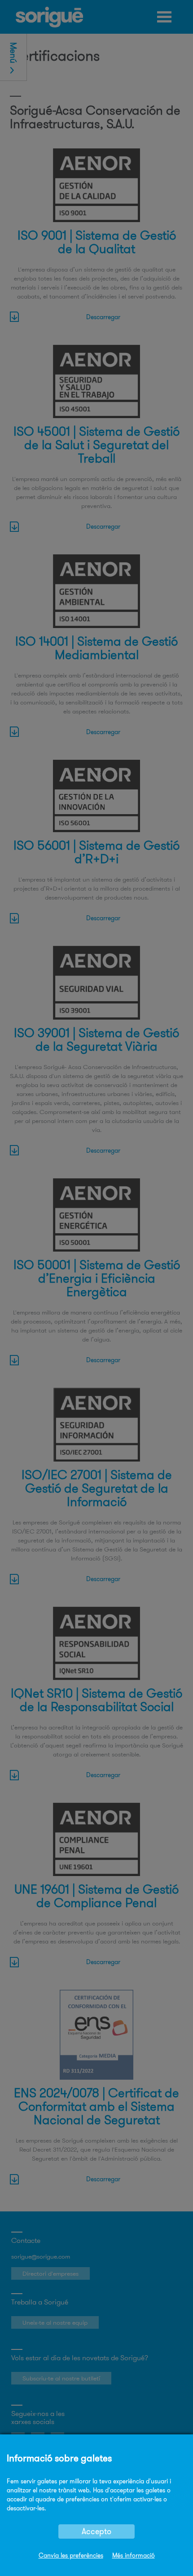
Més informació (134, 2555)
